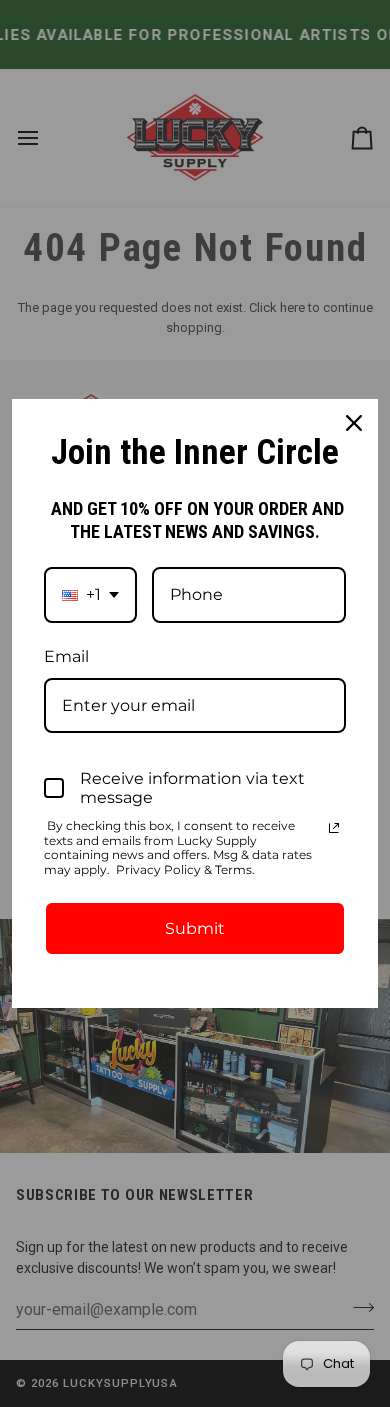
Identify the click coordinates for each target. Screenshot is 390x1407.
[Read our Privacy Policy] (334, 828)
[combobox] (90, 594)
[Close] (354, 423)
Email (66, 656)
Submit (195, 928)
